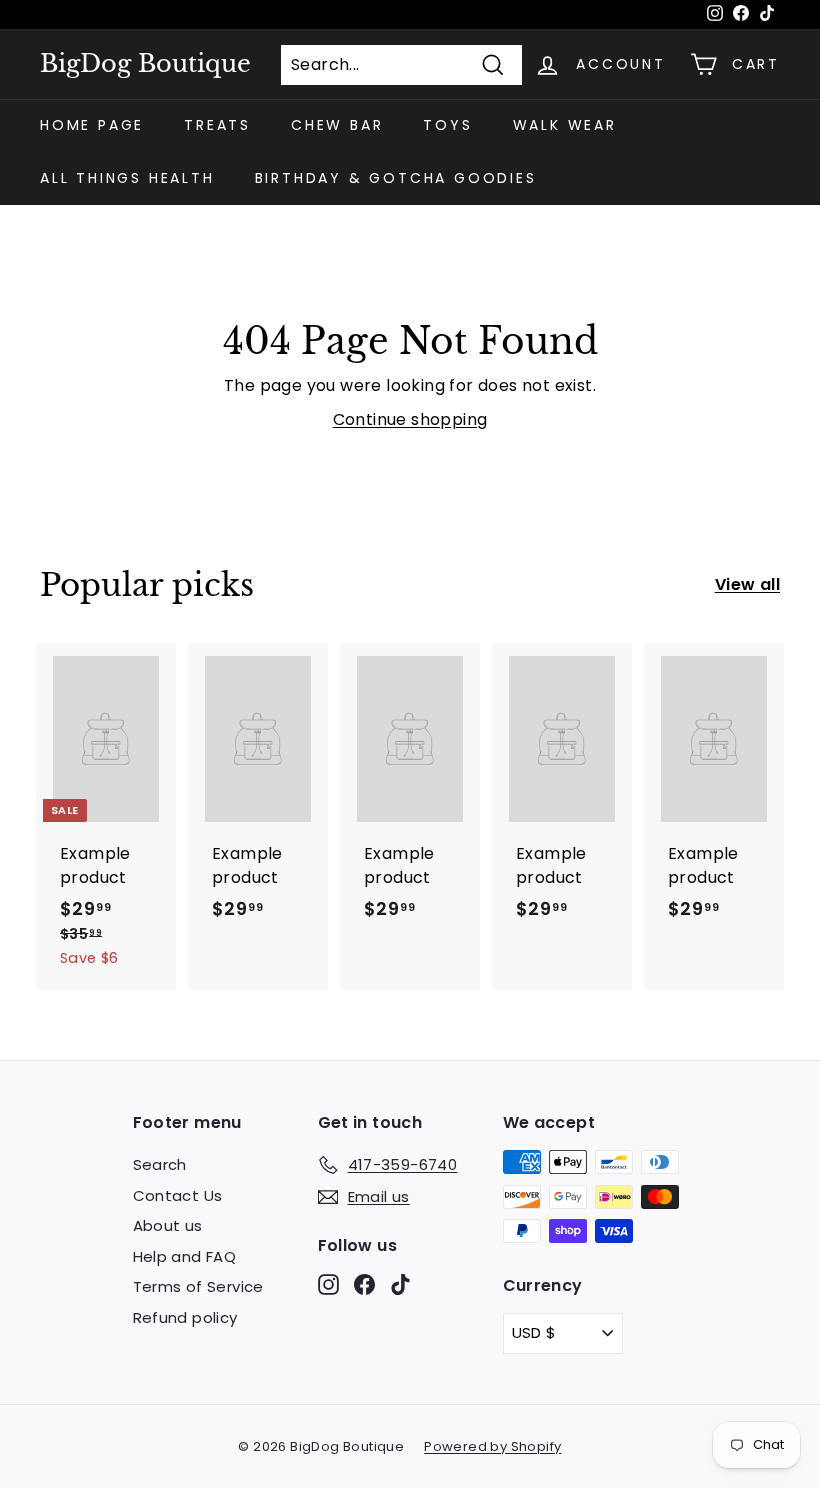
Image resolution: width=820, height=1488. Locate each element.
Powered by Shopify (492, 1446)
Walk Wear (565, 125)
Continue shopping (410, 419)
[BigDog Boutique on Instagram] (328, 1284)
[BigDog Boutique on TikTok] (400, 1284)
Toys (447, 125)
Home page (92, 125)
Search (160, 1164)
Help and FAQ (185, 1256)
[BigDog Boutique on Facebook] (364, 1284)
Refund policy (185, 1317)
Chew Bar (337, 125)
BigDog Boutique (145, 64)
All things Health (127, 178)
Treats (217, 125)
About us (168, 1225)
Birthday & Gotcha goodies (396, 178)
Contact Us (178, 1195)
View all (747, 584)
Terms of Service (198, 1286)
